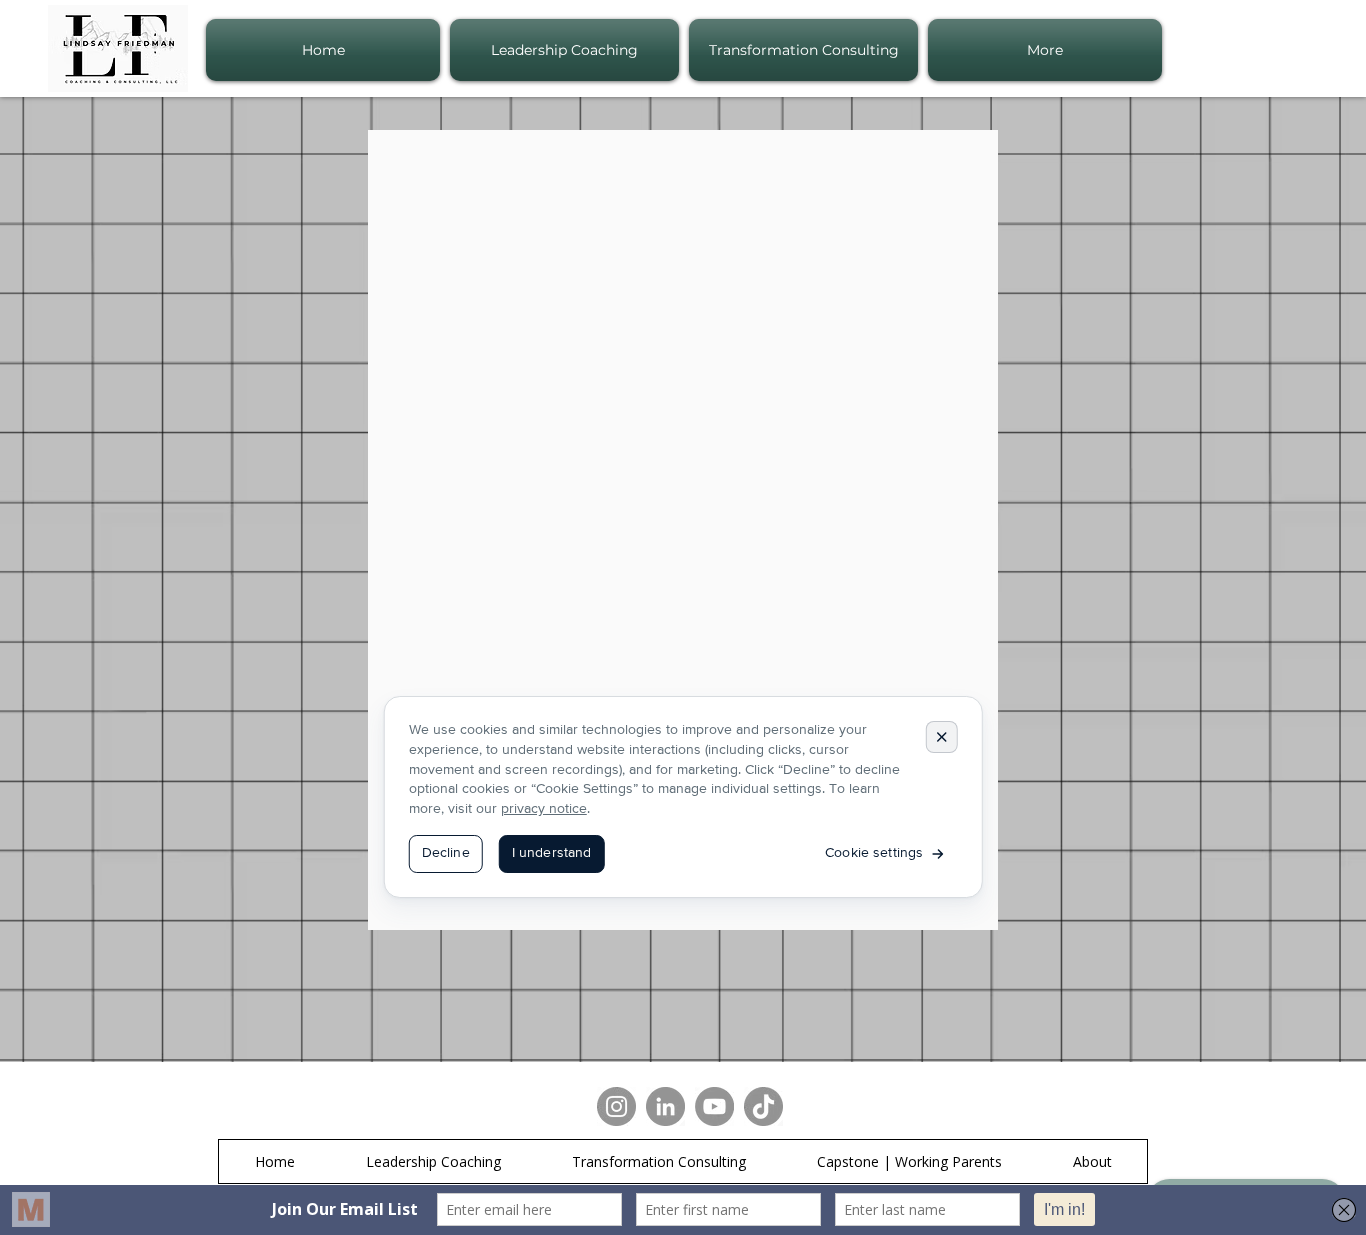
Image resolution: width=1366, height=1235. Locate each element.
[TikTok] (763, 1106)
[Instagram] (616, 1106)
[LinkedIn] (665, 1106)
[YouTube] (714, 1106)
